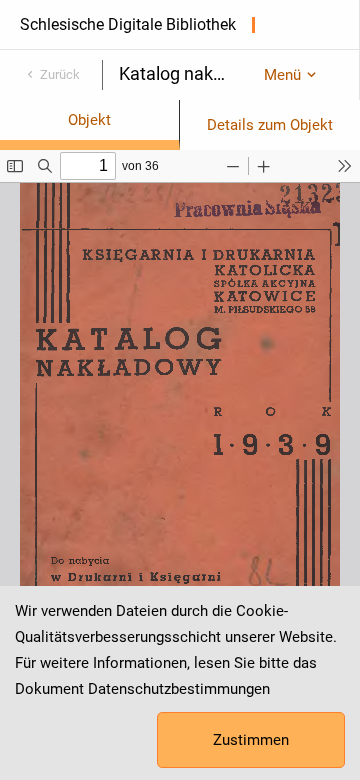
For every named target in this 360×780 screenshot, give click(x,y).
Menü (282, 75)
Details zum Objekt (270, 125)
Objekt (89, 120)
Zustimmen (251, 740)
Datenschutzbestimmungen (179, 689)
